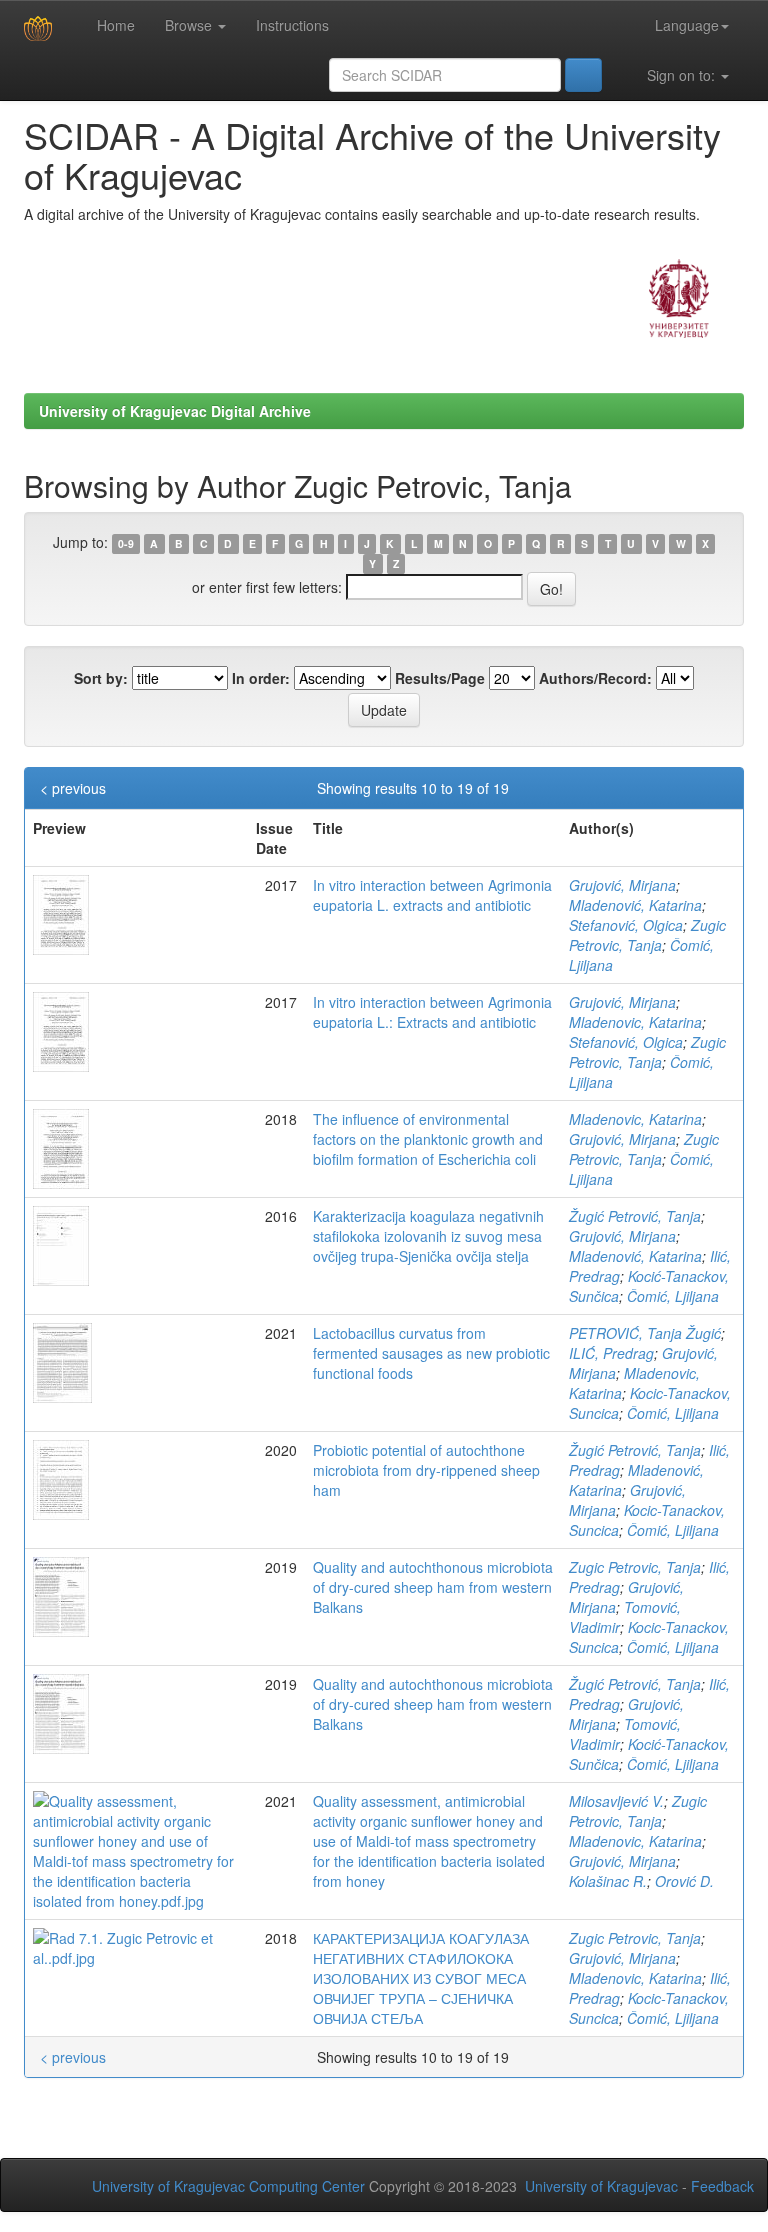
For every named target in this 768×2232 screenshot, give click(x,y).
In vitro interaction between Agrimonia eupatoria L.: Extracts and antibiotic (432, 1012)
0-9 (126, 543)
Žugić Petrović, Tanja (635, 1216)
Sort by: (101, 678)
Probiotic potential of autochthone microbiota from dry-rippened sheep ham (426, 1470)
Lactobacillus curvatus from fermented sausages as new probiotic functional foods (431, 1353)
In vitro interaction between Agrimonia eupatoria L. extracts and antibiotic (432, 895)
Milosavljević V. (616, 1801)
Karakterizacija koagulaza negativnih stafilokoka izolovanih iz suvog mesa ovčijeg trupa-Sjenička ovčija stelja (428, 1236)
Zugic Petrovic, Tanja (647, 935)
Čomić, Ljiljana (673, 1296)
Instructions (292, 25)
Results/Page (440, 678)
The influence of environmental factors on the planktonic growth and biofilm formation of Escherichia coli (428, 1139)
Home (114, 25)
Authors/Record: (595, 678)
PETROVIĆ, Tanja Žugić (645, 1333)
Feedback (722, 2186)
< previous (73, 788)
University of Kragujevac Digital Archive (175, 411)
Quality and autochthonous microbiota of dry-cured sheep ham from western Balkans (433, 1587)
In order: (261, 678)
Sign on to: (681, 75)
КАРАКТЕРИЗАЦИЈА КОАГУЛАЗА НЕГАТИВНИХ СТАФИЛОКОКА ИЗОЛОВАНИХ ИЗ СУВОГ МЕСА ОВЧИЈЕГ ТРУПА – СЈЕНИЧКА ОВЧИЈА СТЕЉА (421, 1978)
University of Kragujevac (601, 2186)
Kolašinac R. (608, 1881)
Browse (190, 25)
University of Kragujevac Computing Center (228, 2186)
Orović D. (684, 1881)
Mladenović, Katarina (635, 905)
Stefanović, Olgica (626, 925)
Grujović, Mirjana (622, 885)
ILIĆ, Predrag (611, 1353)
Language (687, 25)
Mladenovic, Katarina (635, 1022)
